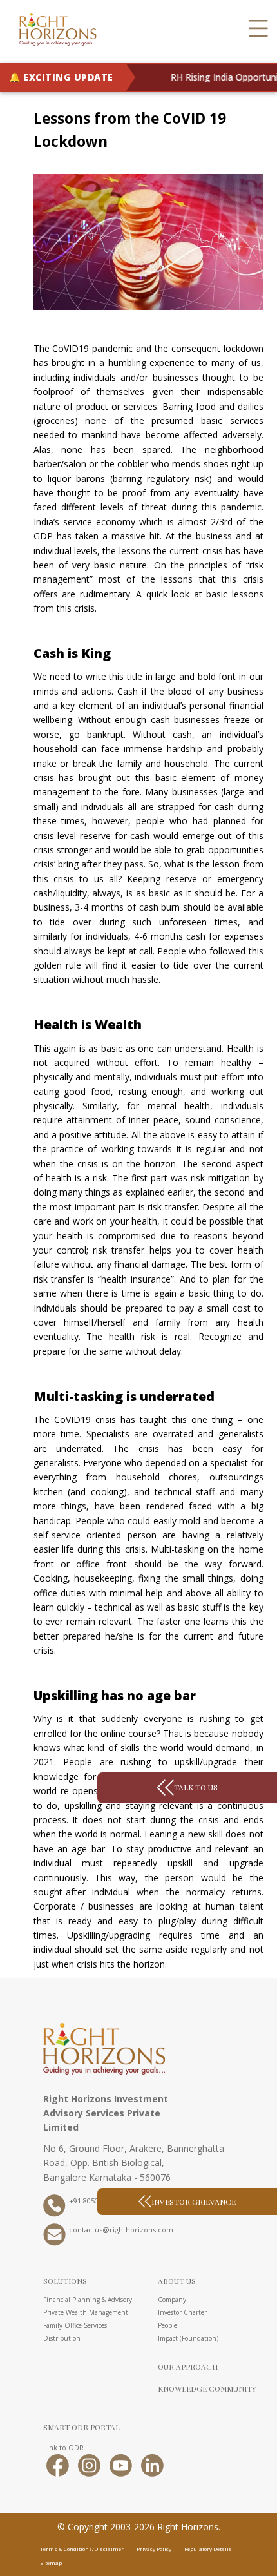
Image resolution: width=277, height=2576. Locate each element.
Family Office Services (75, 2325)
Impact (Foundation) (188, 2338)
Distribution (62, 2338)
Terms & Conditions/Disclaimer (82, 2549)
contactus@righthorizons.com (121, 2231)
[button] (258, 29)
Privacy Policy (154, 2549)
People (167, 2325)
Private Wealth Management (86, 2312)
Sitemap (51, 2563)
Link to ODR (63, 2447)
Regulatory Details (208, 2549)
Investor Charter (182, 2312)
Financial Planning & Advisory (88, 2300)
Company (172, 2300)
